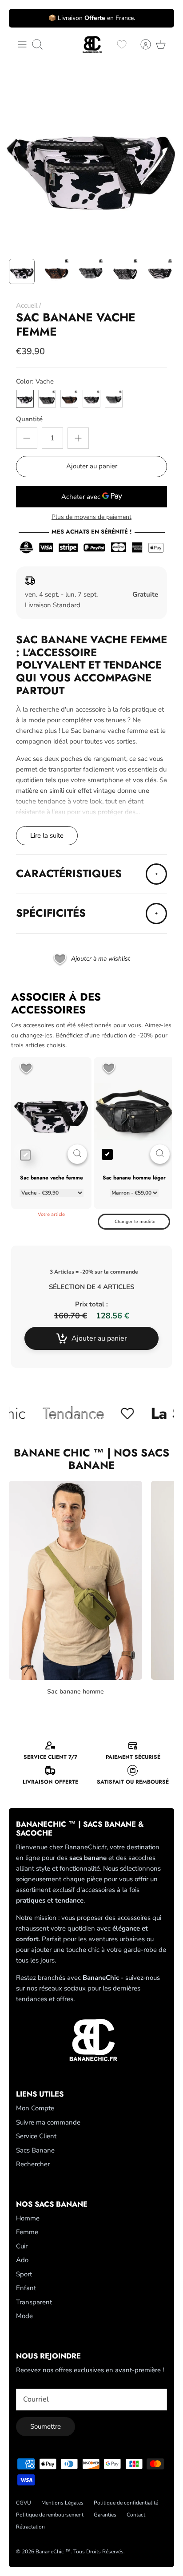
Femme (27, 2232)
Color (35, 381)
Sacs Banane (35, 2150)
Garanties (105, 2515)
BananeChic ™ (53, 2552)
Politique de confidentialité (126, 2503)
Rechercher (33, 2164)
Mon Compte (35, 2108)
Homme (28, 2218)
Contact (136, 2515)
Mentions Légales (62, 2503)
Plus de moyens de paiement (91, 517)
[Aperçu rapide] (77, 1154)
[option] (91, 158)
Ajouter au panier (92, 466)
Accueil (27, 305)
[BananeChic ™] (91, 45)
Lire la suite (47, 835)
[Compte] (141, 44)
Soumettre (46, 2426)
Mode (24, 2316)
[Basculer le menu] (22, 44)
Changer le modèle (135, 1222)
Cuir (22, 2246)
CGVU (24, 2503)
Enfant (26, 2288)
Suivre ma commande (48, 2122)
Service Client (36, 2136)
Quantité (29, 419)
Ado (22, 2260)
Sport (24, 2274)
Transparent (34, 2302)
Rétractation (30, 2527)
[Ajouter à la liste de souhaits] (26, 1069)
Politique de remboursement (50, 2515)
